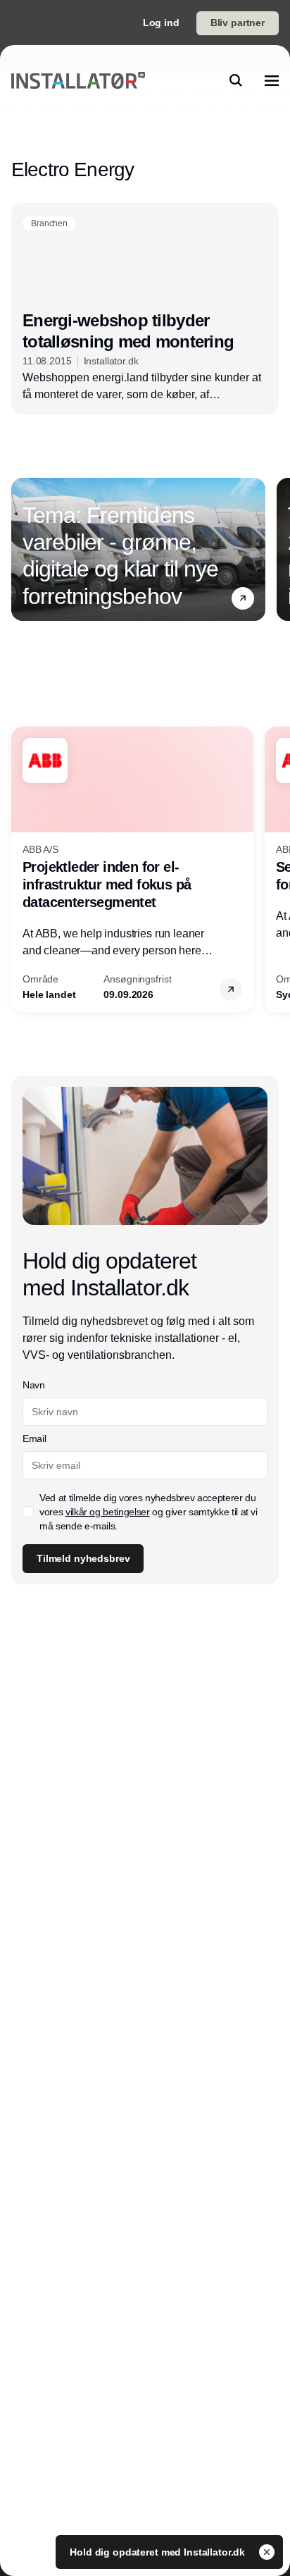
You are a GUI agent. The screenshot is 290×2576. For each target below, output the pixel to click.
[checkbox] (28, 1512)
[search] (236, 80)
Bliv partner (238, 23)
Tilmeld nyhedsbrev (83, 1558)
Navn (34, 1385)
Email (34, 1438)
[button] (243, 598)
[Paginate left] (23, 549)
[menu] (272, 80)
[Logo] (78, 80)
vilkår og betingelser (108, 1512)
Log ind (161, 23)
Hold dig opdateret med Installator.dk (159, 2552)
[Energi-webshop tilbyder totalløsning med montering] (145, 309)
